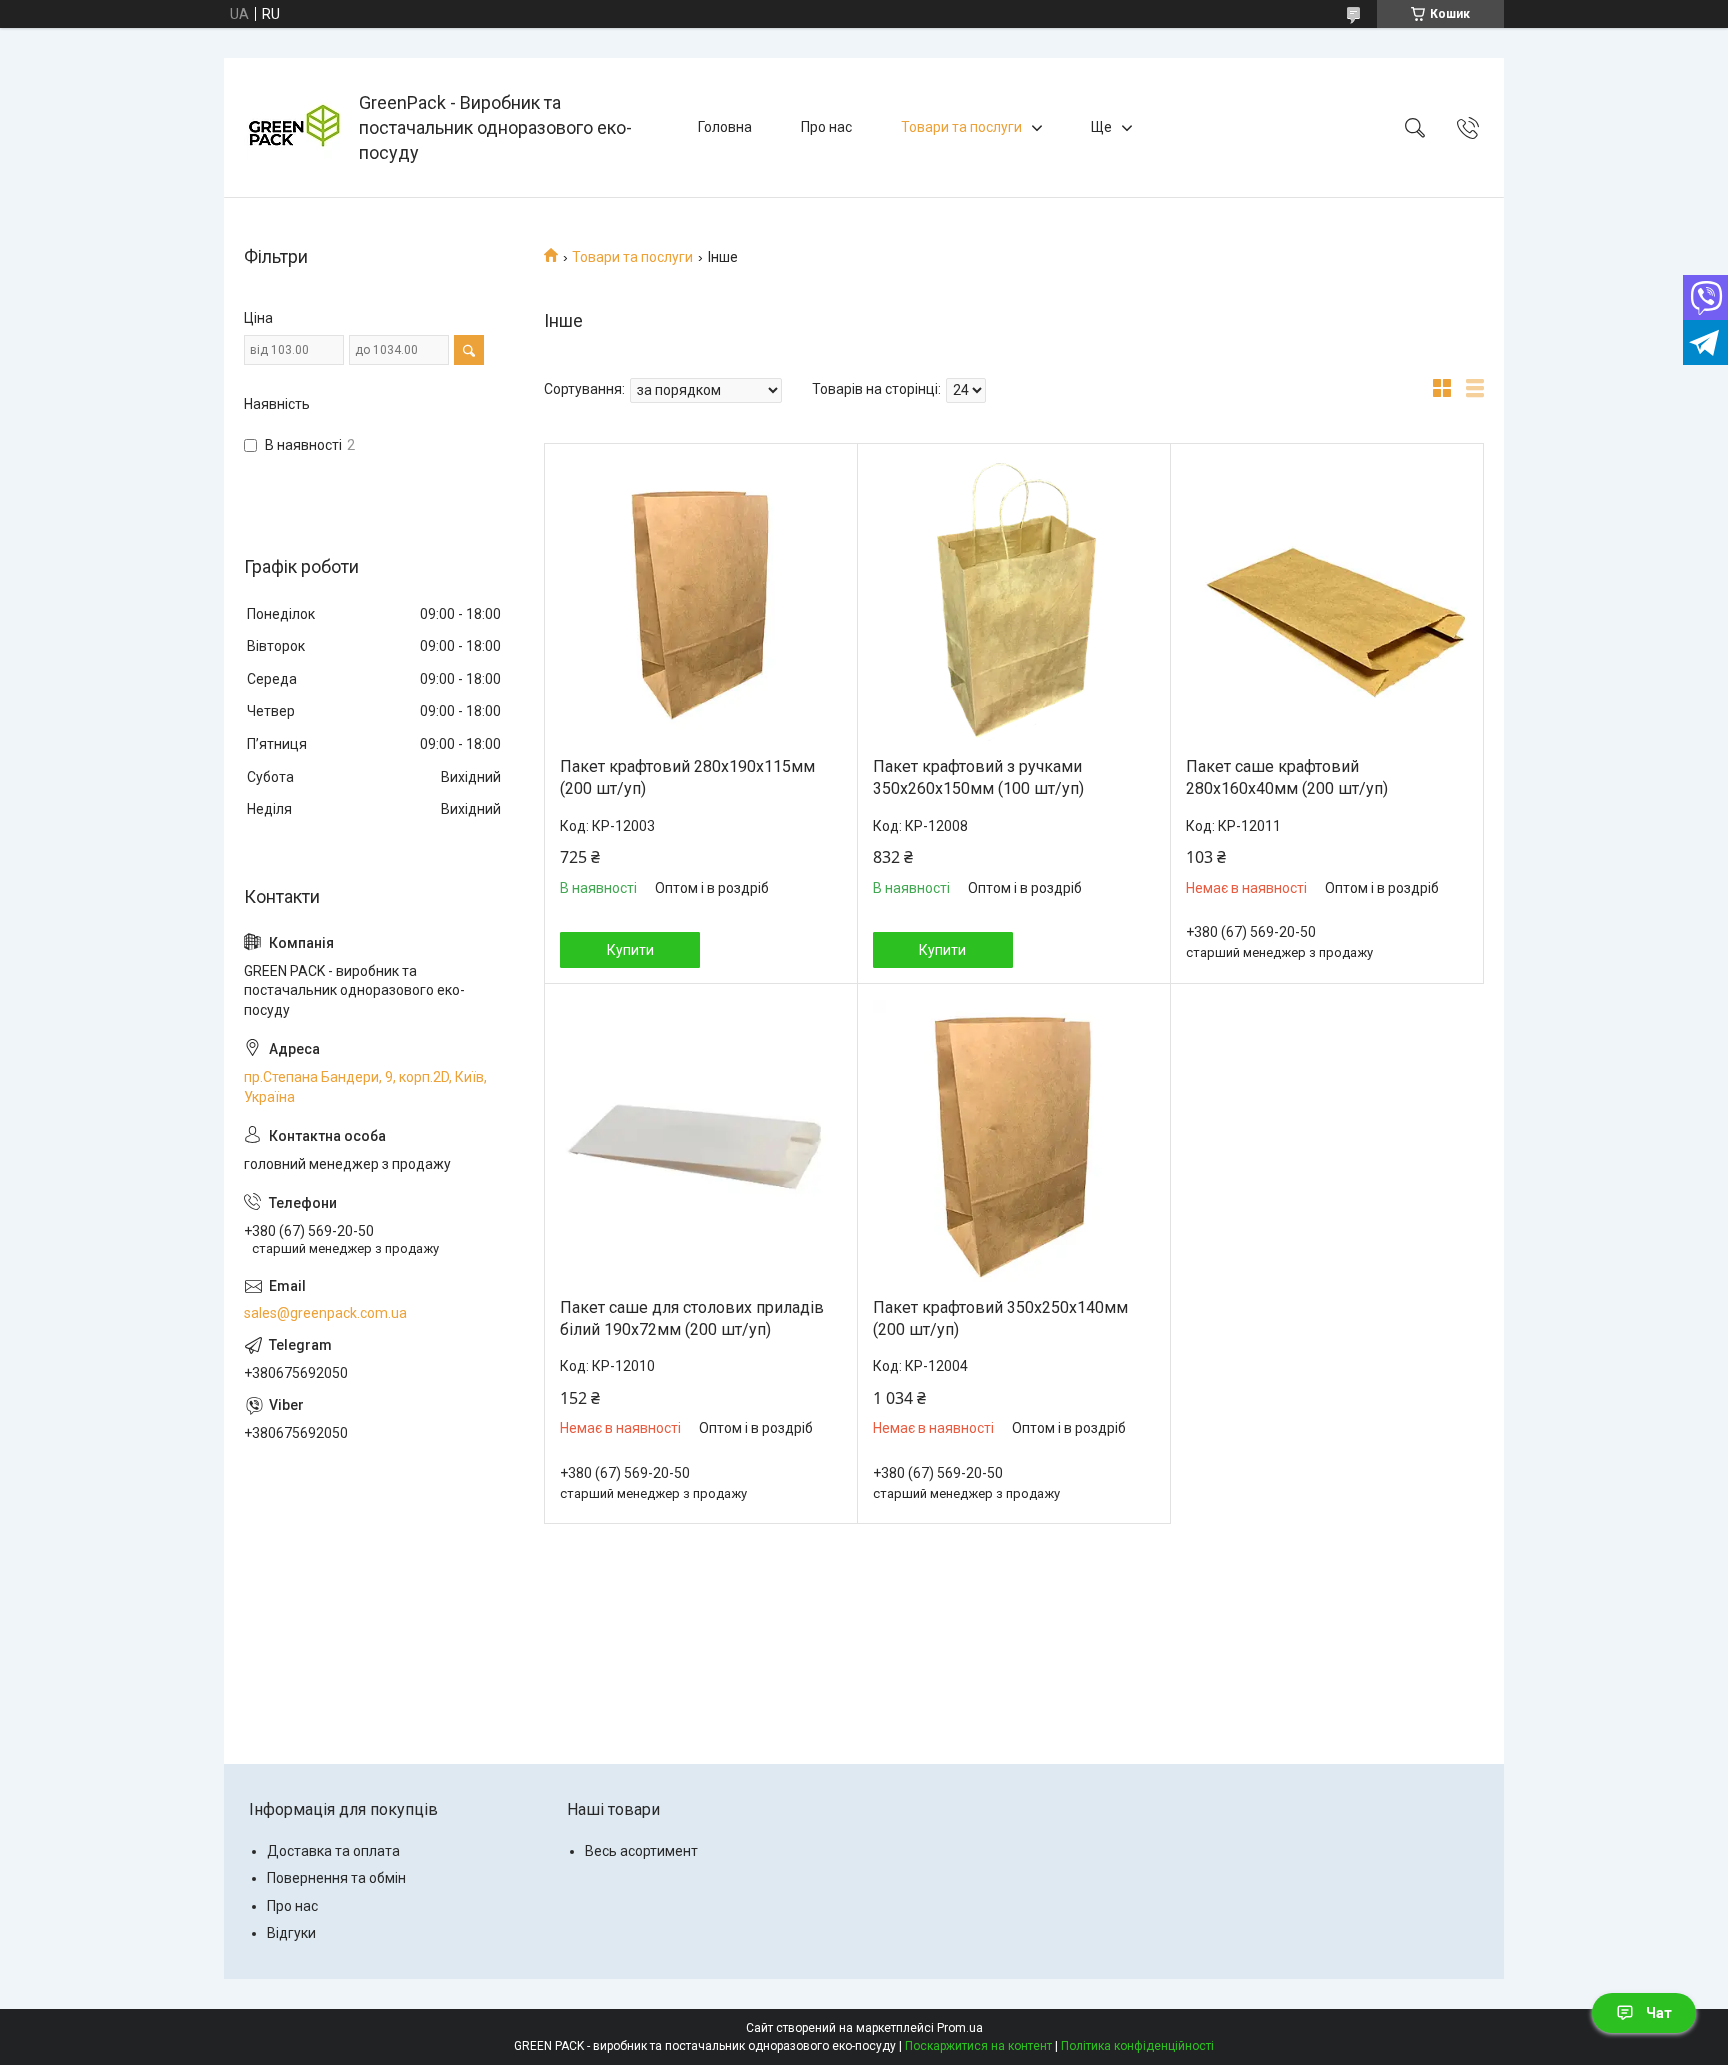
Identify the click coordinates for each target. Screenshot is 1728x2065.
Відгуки (291, 1933)
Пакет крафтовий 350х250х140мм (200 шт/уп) (1000, 1318)
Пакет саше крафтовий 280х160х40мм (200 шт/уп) (1287, 777)
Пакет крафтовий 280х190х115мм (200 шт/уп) (687, 777)
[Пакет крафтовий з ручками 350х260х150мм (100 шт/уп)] (1014, 600)
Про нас (826, 127)
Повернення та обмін (336, 1878)
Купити (630, 950)
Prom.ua (960, 2028)
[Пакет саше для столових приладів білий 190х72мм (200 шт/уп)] (701, 1141)
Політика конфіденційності (1137, 2046)
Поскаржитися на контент (978, 2046)
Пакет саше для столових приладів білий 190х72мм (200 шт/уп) (692, 1318)
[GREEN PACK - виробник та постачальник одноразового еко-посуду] (294, 127)
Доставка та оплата (333, 1851)
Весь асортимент (641, 1851)
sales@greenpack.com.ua (325, 1313)
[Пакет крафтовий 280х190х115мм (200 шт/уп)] (701, 600)
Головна (725, 127)
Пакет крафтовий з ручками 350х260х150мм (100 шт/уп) (978, 777)
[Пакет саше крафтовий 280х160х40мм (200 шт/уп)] (1327, 600)
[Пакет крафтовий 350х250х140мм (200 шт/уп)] (1014, 1141)
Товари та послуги (961, 127)
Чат (1659, 2013)
